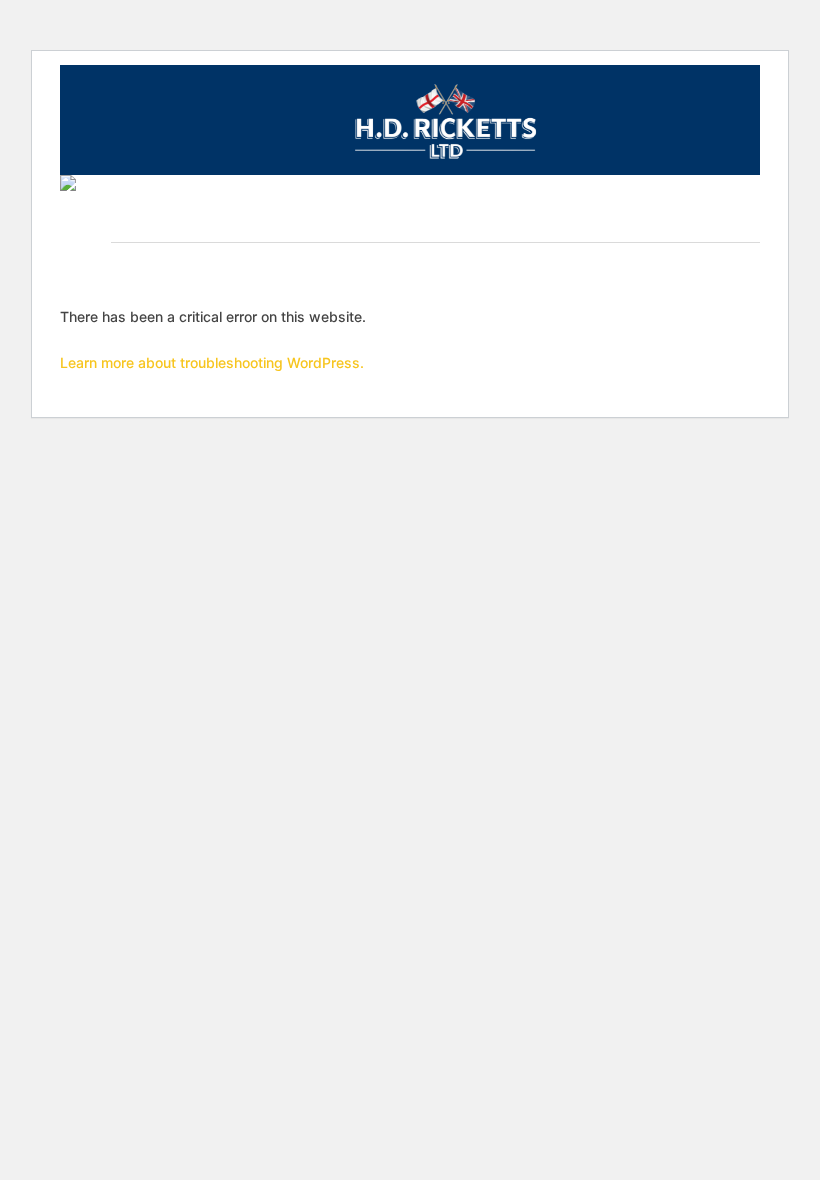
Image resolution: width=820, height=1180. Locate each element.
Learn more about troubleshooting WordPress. (212, 362)
